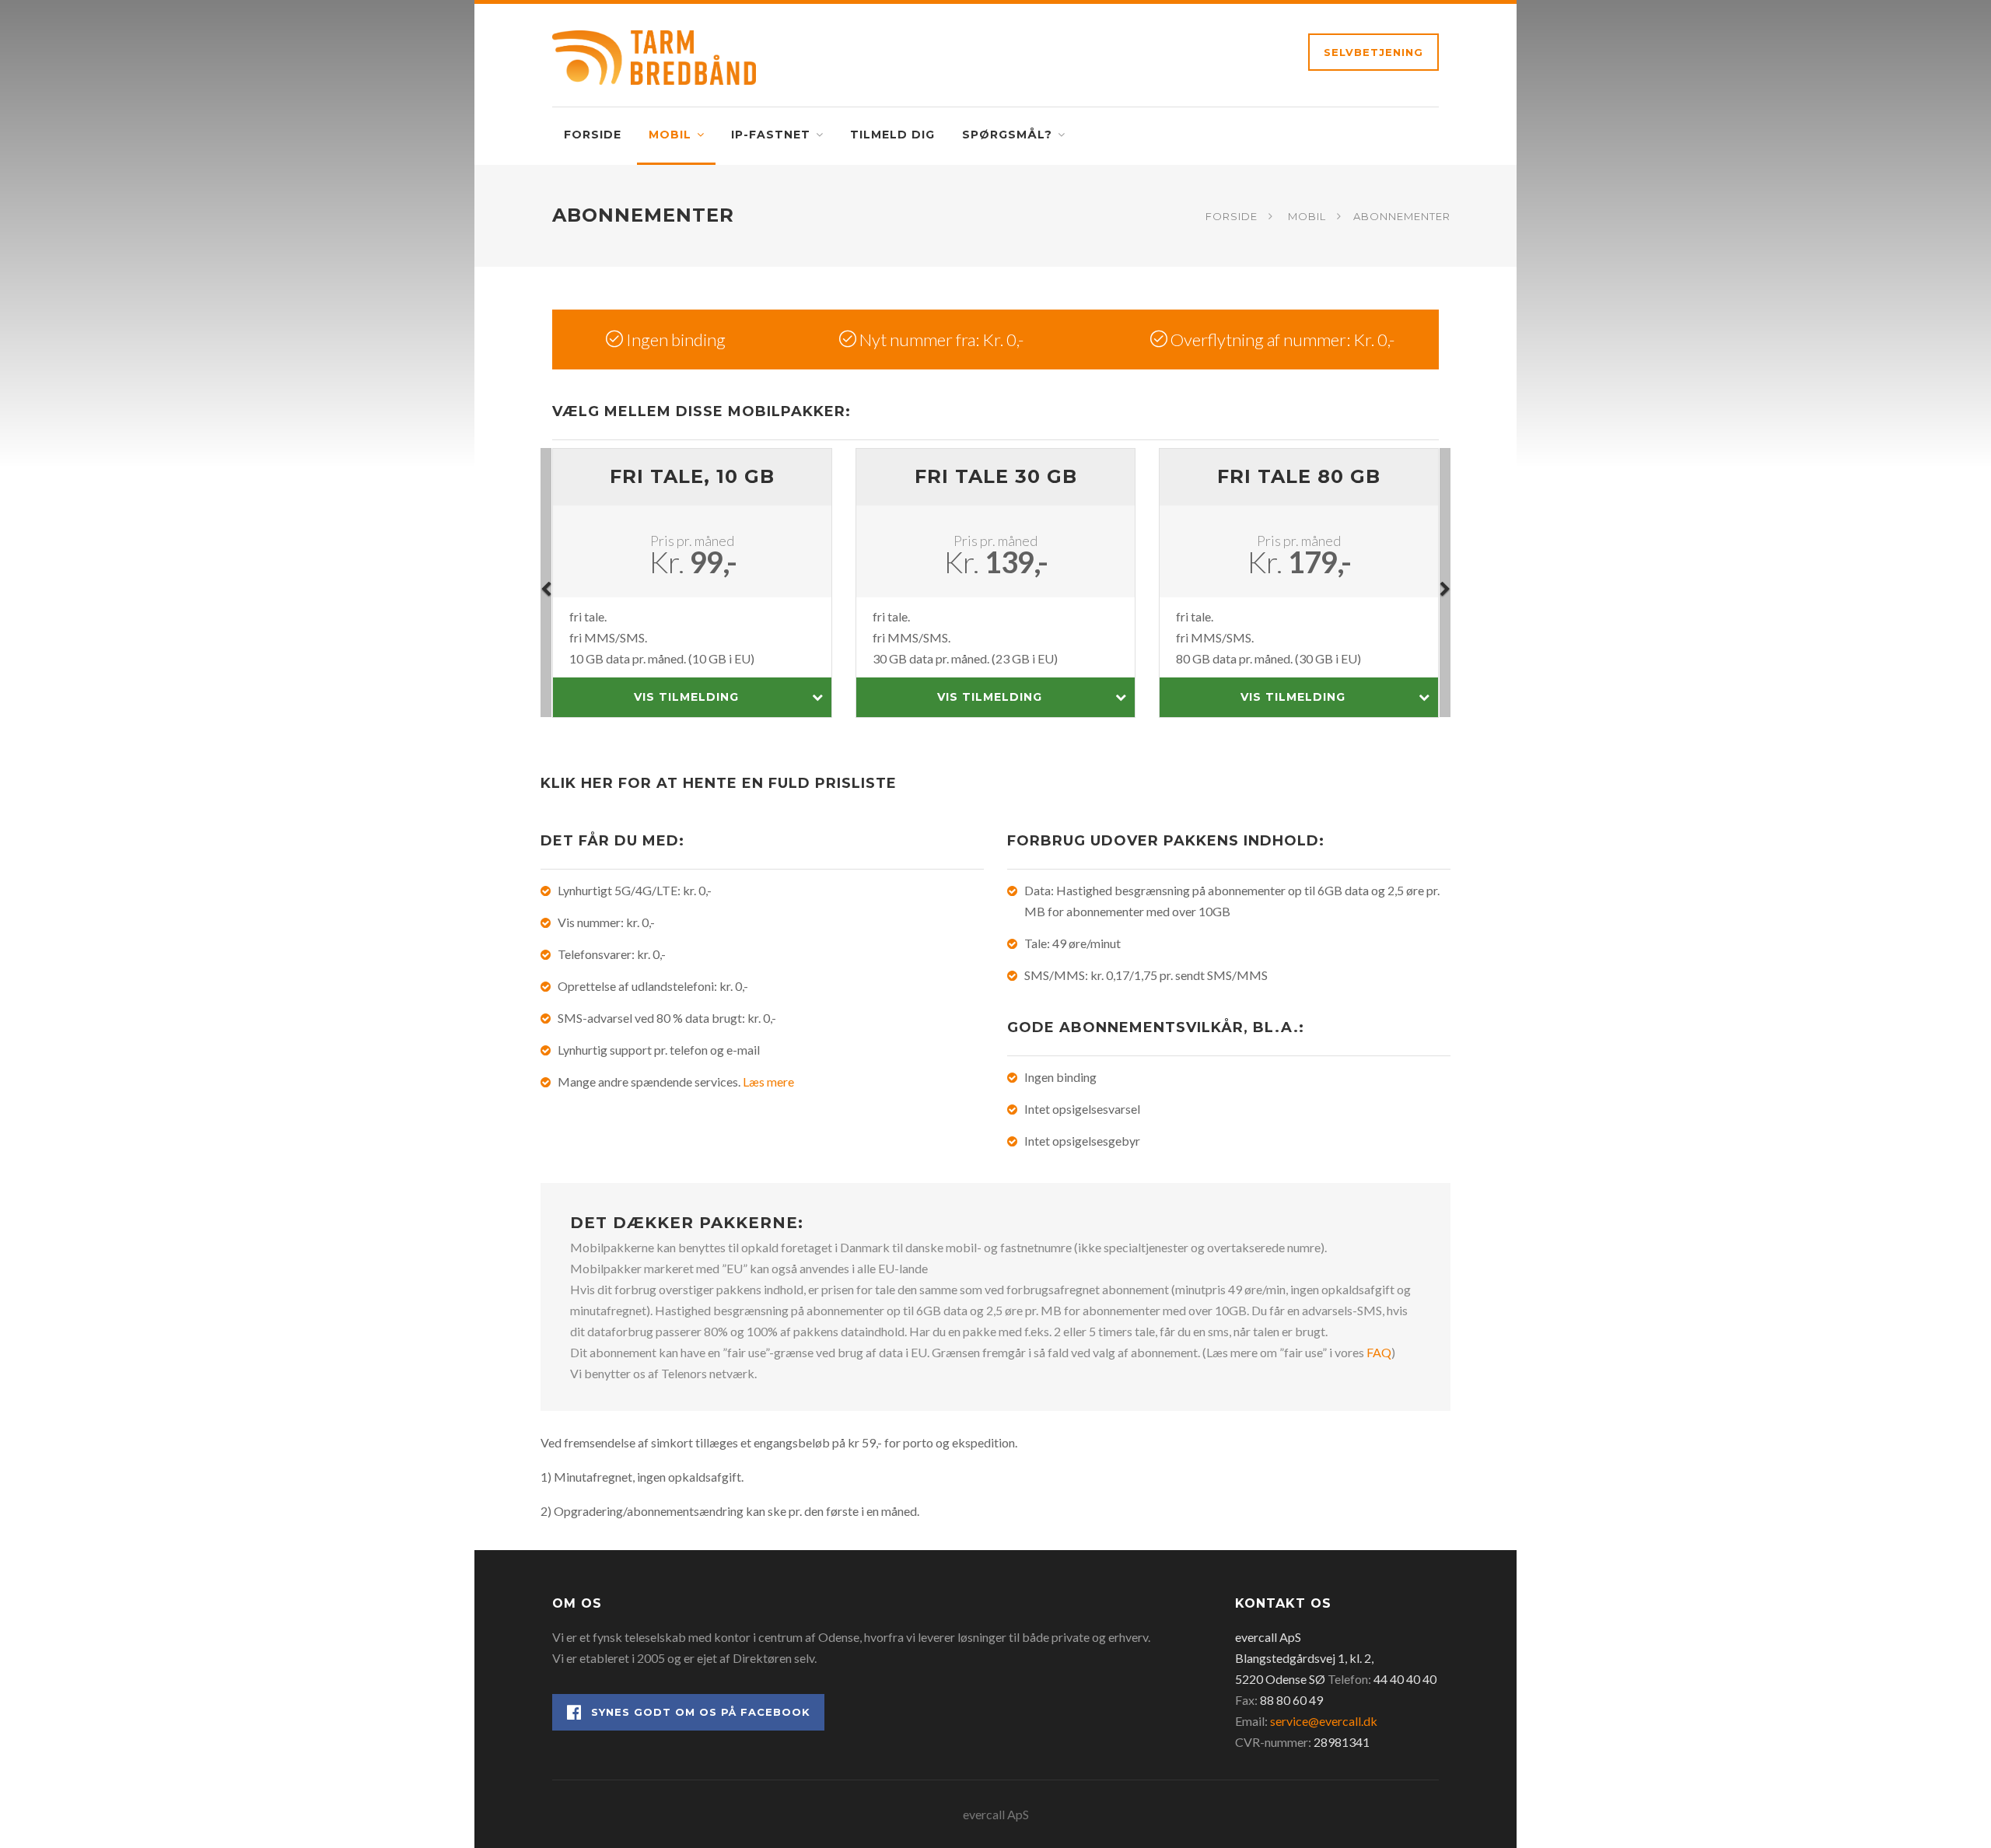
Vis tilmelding (686, 697)
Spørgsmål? (1007, 135)
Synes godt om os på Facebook (701, 1712)
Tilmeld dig (892, 135)
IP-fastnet (771, 135)
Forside (593, 135)
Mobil (670, 135)
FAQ (1379, 1352)
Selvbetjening (1373, 52)
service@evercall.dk (1324, 1721)
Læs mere (768, 1081)
